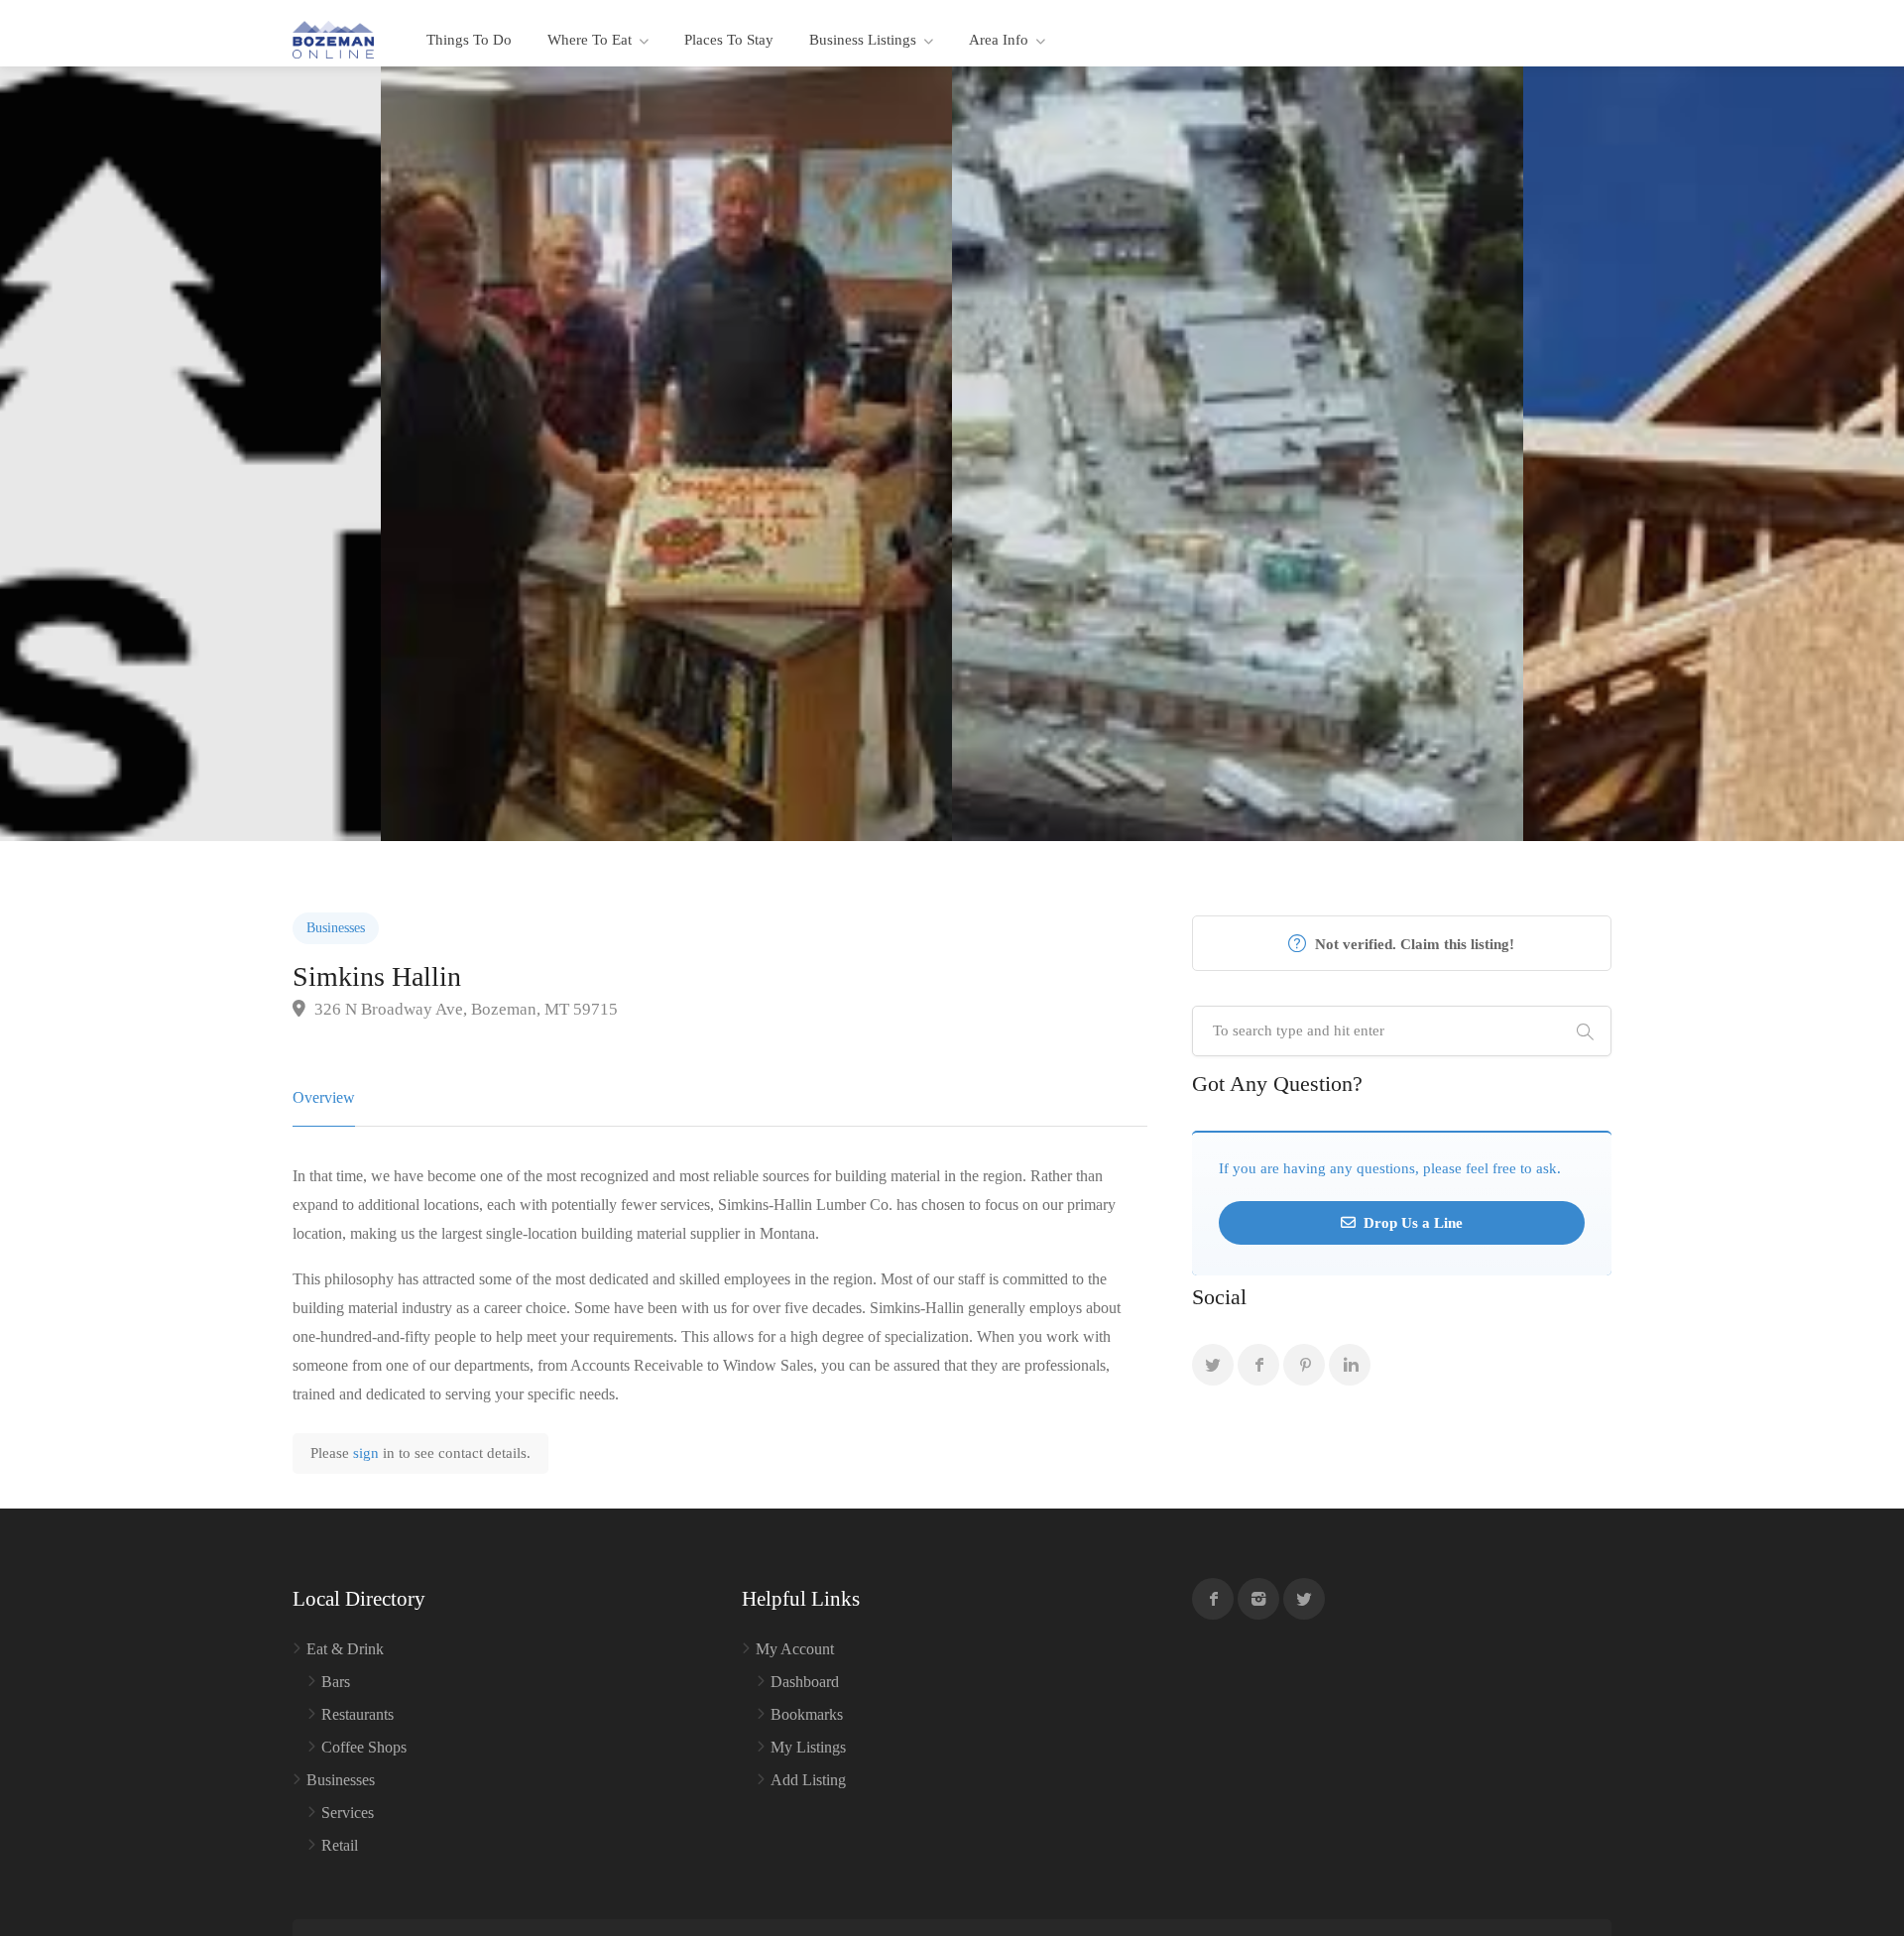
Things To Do (469, 40)
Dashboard (805, 1682)
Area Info (999, 40)
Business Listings (863, 40)
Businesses (336, 928)
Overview (324, 1097)
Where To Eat (590, 40)
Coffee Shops (364, 1747)
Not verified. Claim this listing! (1413, 944)
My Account (795, 1649)
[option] (1238, 454)
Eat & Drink (345, 1649)
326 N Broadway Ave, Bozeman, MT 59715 (464, 1009)
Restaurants (357, 1714)
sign (368, 1453)
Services (348, 1813)
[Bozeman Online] (333, 38)
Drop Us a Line (1411, 1223)
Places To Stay (729, 40)
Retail (340, 1845)
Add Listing (808, 1780)
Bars (336, 1682)
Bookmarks (807, 1714)
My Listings (808, 1747)
